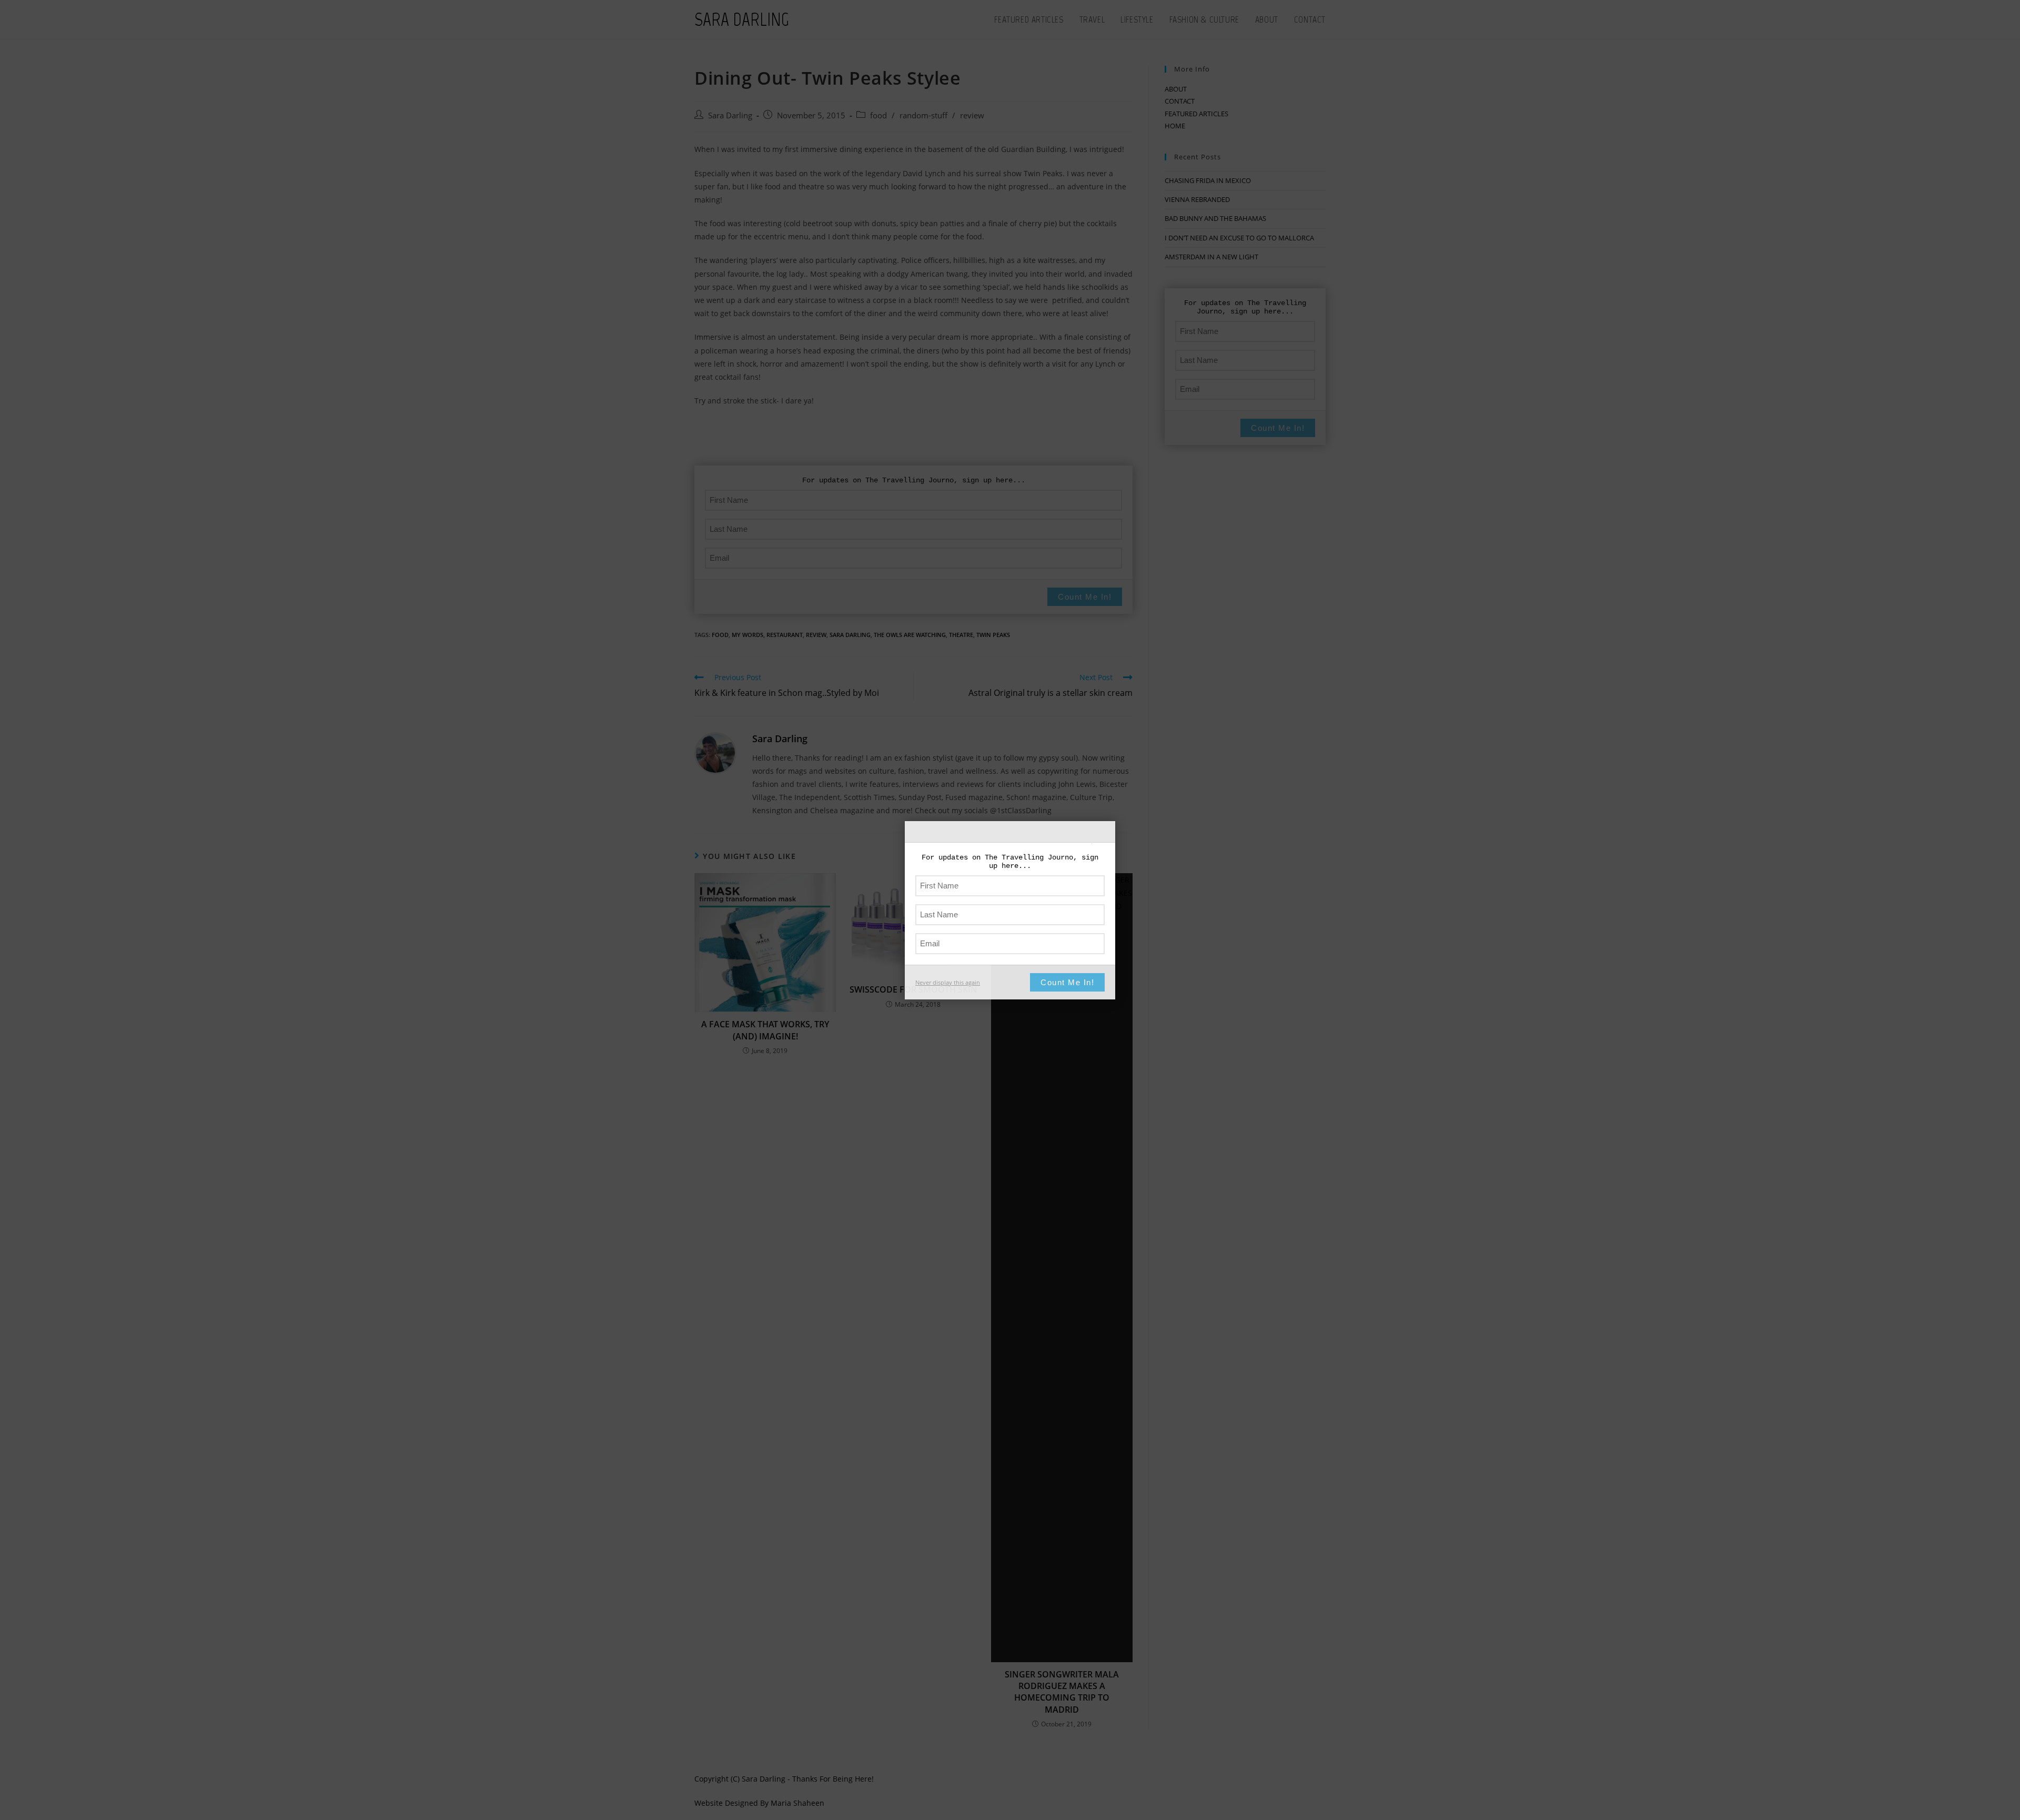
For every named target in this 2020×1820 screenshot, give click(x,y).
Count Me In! (1067, 982)
